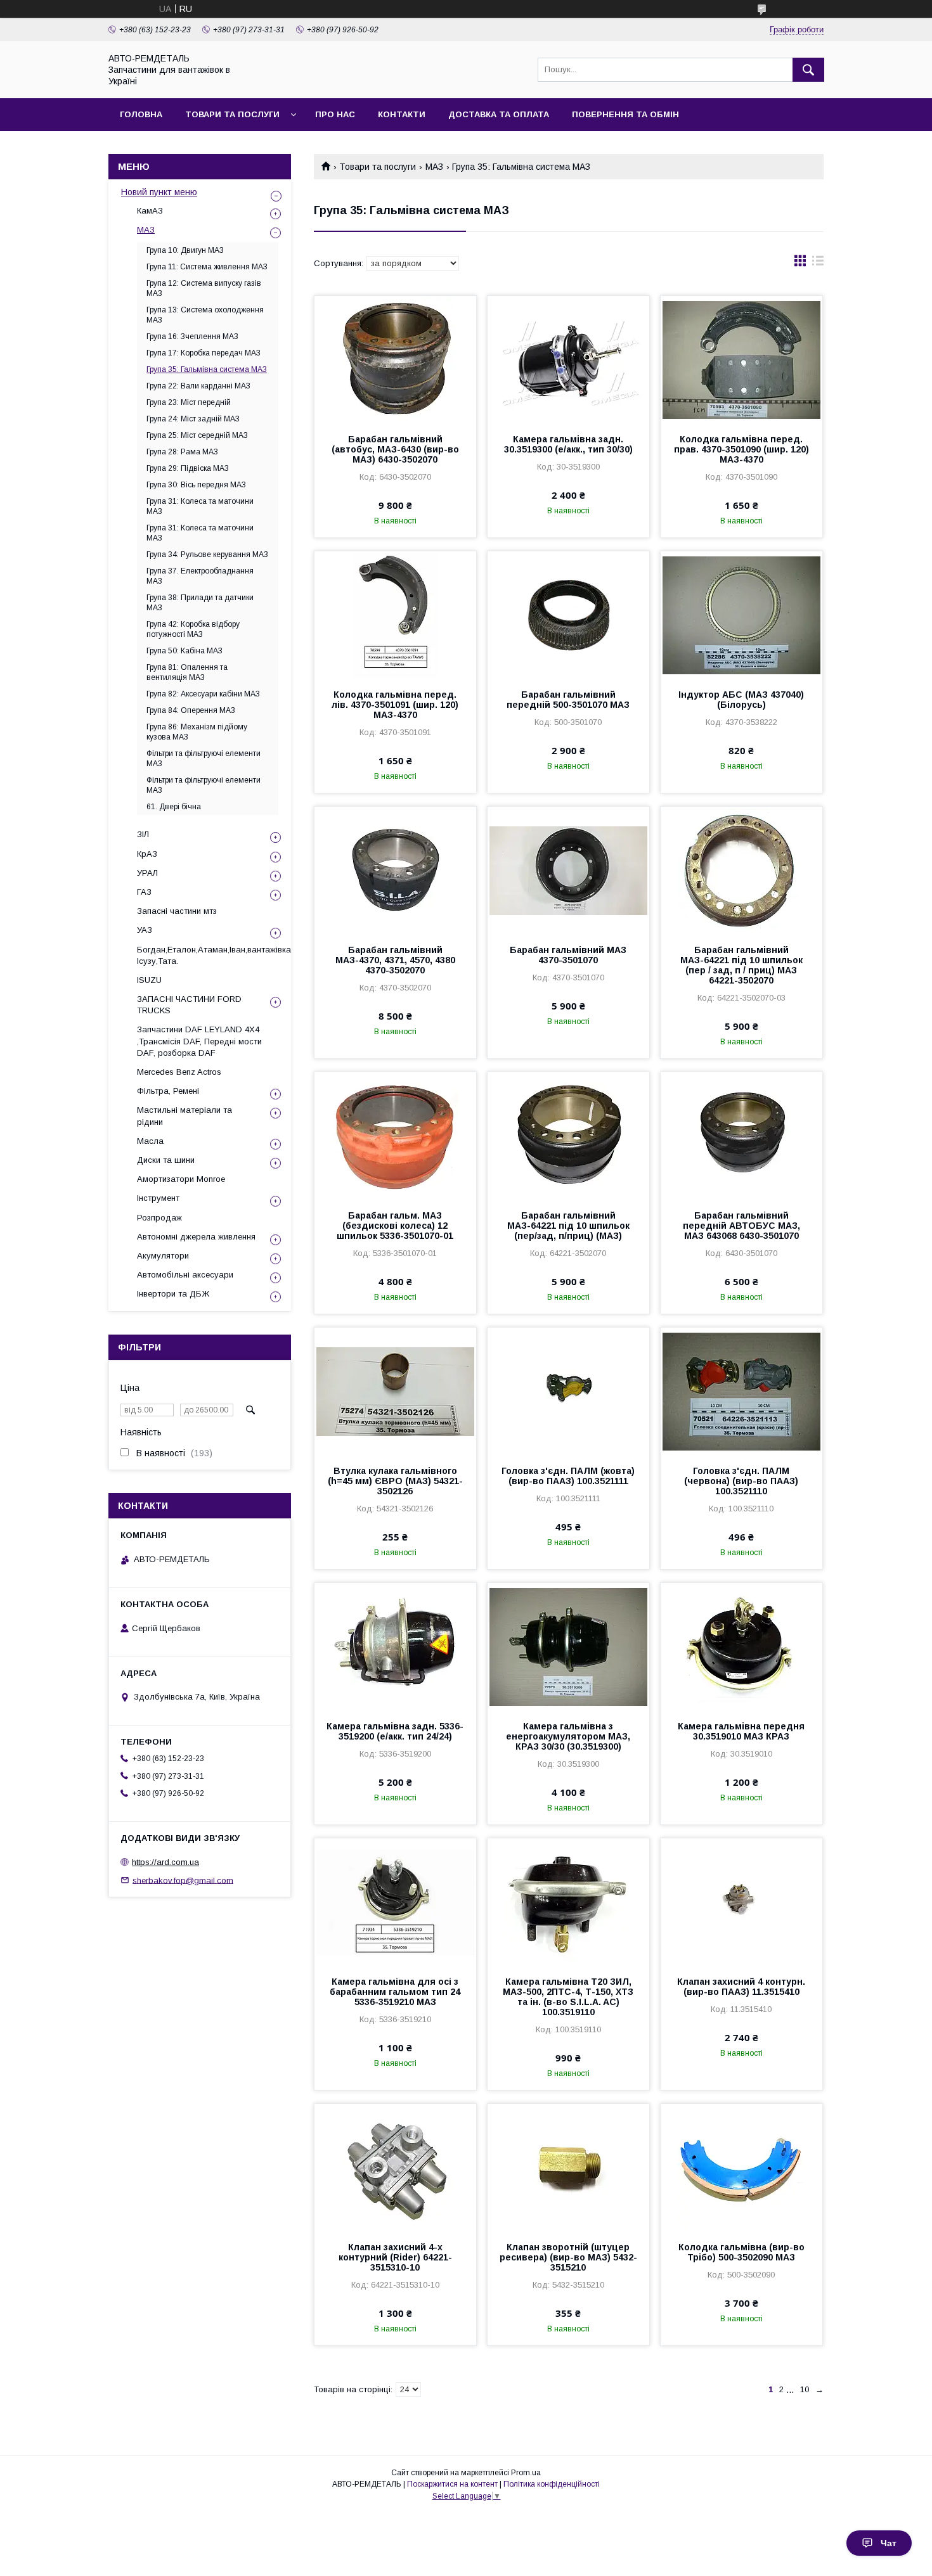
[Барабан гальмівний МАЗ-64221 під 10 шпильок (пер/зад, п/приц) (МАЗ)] (568, 1136)
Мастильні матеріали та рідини (184, 1116)
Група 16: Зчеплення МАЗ (192, 336)
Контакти (402, 114)
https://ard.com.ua (165, 1862)
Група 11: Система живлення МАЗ (207, 267)
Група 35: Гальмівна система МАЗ (207, 369)
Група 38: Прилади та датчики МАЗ (200, 603)
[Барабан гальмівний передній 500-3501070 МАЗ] (568, 615)
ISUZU (149, 980)
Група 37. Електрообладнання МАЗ (200, 576)
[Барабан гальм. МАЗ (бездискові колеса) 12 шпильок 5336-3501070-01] (395, 1136)
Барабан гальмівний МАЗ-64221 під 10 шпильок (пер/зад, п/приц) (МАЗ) (568, 1226)
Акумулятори (163, 1256)
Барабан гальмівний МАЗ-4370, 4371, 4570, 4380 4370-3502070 (395, 960)
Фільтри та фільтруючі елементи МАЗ (204, 759)
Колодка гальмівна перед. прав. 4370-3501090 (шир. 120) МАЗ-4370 (741, 449)
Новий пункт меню (159, 192)
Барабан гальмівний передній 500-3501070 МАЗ (568, 700)
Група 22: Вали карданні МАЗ (198, 386)
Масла (150, 1141)
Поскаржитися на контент (452, 2484)
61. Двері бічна (174, 807)
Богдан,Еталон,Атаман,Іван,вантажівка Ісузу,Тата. (214, 955)
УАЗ (145, 930)
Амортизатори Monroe (181, 1179)
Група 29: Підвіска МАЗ (188, 468)
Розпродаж (159, 1218)
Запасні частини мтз (177, 911)
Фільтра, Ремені (168, 1091)
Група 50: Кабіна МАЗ (184, 651)
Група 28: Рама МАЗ (182, 452)
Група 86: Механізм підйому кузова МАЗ (197, 732)
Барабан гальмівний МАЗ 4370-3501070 (568, 955)
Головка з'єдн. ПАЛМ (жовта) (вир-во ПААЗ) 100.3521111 (568, 1476)
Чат (889, 2543)
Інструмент (158, 1198)
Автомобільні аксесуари (185, 1275)
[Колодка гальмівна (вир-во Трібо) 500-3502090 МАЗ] (741, 2167)
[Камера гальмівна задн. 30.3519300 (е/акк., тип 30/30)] (568, 359)
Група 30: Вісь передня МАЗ (196, 485)
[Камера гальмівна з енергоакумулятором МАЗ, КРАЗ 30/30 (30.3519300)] (568, 1646)
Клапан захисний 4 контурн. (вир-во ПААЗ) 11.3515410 (741, 1987)
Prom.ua (526, 2473)
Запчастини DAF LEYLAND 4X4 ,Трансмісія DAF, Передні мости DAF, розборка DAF (199, 1041)
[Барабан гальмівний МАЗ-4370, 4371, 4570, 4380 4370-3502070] (395, 870)
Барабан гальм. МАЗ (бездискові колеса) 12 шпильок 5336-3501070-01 (395, 1226)
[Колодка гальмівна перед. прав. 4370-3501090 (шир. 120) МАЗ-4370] (741, 359)
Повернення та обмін (625, 114)
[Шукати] (808, 70)
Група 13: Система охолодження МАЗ (205, 315)
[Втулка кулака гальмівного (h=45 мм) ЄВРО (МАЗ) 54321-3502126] (395, 1391)
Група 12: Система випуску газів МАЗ (204, 288)
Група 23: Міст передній (189, 402)
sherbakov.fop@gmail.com (183, 1880)
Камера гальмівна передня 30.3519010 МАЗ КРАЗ (741, 1731)
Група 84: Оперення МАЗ (191, 710)
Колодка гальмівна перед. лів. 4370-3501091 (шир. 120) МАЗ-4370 (395, 705)
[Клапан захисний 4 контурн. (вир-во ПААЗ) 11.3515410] (741, 1902)
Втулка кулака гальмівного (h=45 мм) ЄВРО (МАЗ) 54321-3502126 (395, 1481)
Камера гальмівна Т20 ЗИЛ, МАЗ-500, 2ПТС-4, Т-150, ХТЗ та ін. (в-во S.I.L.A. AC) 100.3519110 (568, 1997)
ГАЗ (144, 892)
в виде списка (818, 264)
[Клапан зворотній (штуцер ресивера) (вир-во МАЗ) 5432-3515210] (568, 2167)
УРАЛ (147, 873)
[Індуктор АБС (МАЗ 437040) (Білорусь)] (741, 615)
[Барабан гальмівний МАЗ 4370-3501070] (568, 870)
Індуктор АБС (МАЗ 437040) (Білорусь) (741, 700)
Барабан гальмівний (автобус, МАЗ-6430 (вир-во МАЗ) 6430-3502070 (395, 449)
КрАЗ (147, 854)
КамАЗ (150, 211)
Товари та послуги (232, 114)
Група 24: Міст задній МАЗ (193, 419)
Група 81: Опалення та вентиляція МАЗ (187, 672)
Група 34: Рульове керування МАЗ (207, 554)
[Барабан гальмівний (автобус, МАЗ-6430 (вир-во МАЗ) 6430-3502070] (395, 359)
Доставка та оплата (499, 114)
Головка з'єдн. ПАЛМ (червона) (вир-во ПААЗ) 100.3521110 (741, 1481)
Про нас (335, 114)
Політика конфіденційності (552, 2484)
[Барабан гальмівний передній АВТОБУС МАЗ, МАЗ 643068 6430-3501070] (741, 1136)
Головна (141, 114)
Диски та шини (166, 1160)
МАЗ (434, 167)
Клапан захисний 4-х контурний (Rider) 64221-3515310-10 (395, 2257)
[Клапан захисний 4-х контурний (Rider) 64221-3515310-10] (395, 2167)
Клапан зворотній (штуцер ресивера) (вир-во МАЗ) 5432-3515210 (568, 2257)
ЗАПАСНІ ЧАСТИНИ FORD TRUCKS (189, 1005)
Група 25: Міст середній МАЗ (197, 435)
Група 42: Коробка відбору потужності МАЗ (193, 629)
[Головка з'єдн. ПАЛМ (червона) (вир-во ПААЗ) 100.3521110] (741, 1391)
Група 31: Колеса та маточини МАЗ (200, 506)
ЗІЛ (143, 834)
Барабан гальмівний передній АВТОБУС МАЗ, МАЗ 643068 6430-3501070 (741, 1226)
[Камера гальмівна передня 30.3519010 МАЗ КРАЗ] (741, 1646)
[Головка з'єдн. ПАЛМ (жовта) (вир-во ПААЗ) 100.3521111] (568, 1391)
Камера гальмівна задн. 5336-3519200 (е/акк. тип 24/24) (395, 1731)
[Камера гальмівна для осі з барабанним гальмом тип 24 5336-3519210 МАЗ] (395, 1902)
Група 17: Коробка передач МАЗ (204, 353)
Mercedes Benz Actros (179, 1072)
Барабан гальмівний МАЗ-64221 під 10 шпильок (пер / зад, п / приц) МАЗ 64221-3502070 (741, 965)
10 (805, 2389)
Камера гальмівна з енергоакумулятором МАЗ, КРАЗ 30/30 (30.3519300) (568, 1736)
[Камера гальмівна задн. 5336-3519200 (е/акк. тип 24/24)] (395, 1646)
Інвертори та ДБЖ (173, 1294)
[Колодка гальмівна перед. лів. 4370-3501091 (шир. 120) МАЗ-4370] (395, 615)
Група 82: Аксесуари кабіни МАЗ (203, 694)
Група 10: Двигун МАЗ (185, 250)
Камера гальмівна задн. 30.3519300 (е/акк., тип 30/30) (568, 444)
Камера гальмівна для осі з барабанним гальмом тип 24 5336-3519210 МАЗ (395, 1992)
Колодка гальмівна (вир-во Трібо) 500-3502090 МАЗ (741, 2252)
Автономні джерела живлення (196, 1237)
